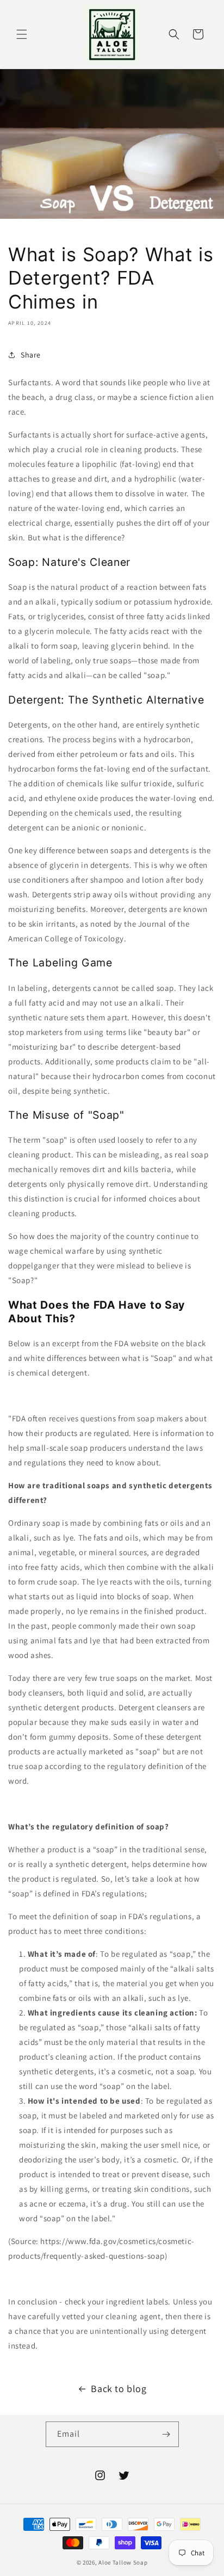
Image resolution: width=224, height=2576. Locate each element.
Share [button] (31, 355)
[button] (22, 34)
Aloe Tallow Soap (123, 2562)
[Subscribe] (166, 2434)
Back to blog (119, 2389)
